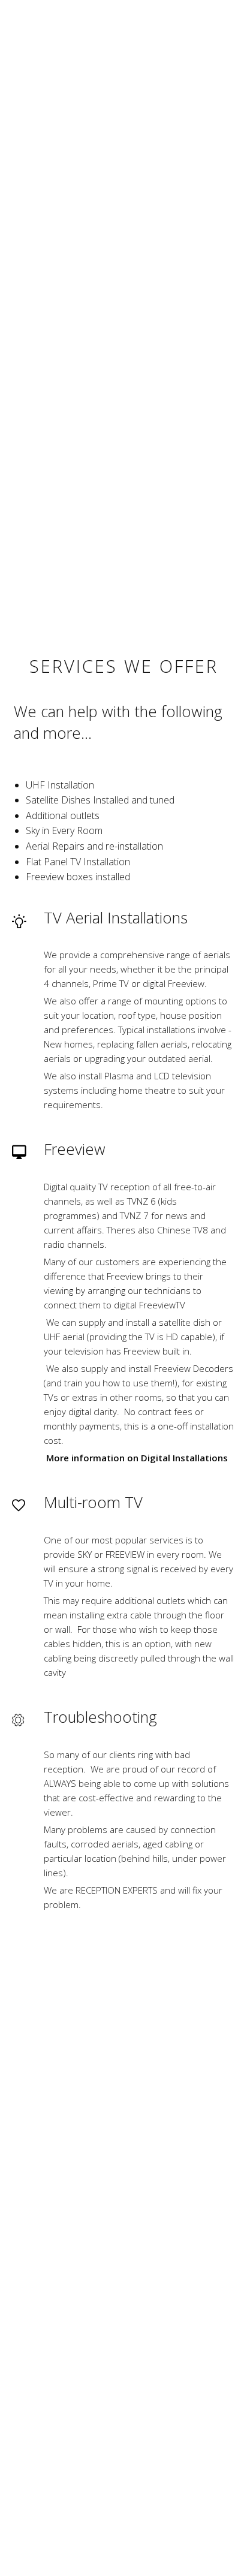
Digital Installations (184, 1458)
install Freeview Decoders (181, 1368)
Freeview (125, 1276)
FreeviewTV (162, 1305)
